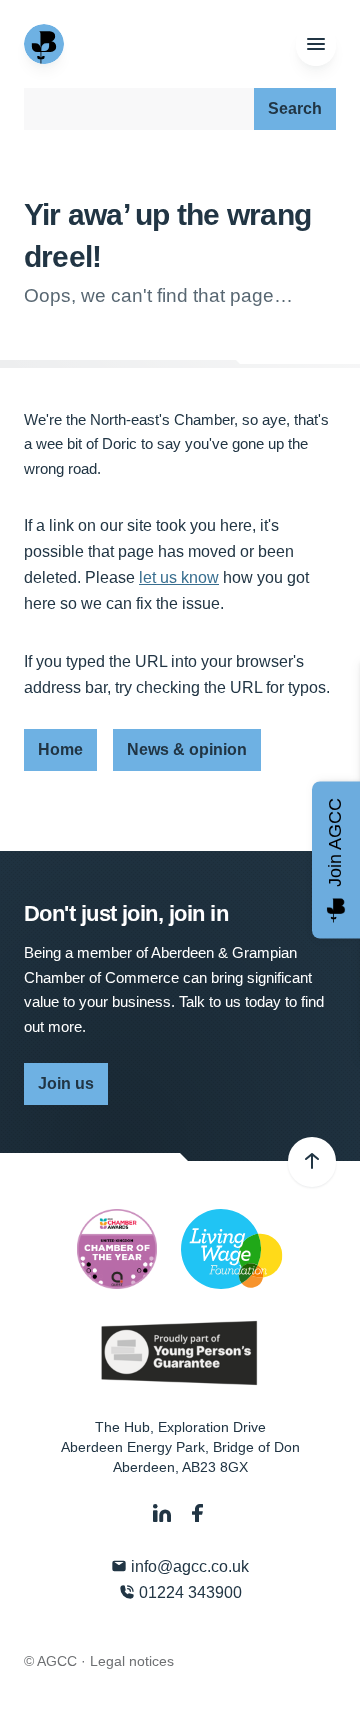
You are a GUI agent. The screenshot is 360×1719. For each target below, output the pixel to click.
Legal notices (132, 1661)
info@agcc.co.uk (188, 1566)
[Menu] (316, 45)
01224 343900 (188, 1592)
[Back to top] (312, 1162)
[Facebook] (198, 1513)
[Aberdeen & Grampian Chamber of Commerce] (46, 44)
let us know (179, 577)
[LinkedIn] (164, 1513)
